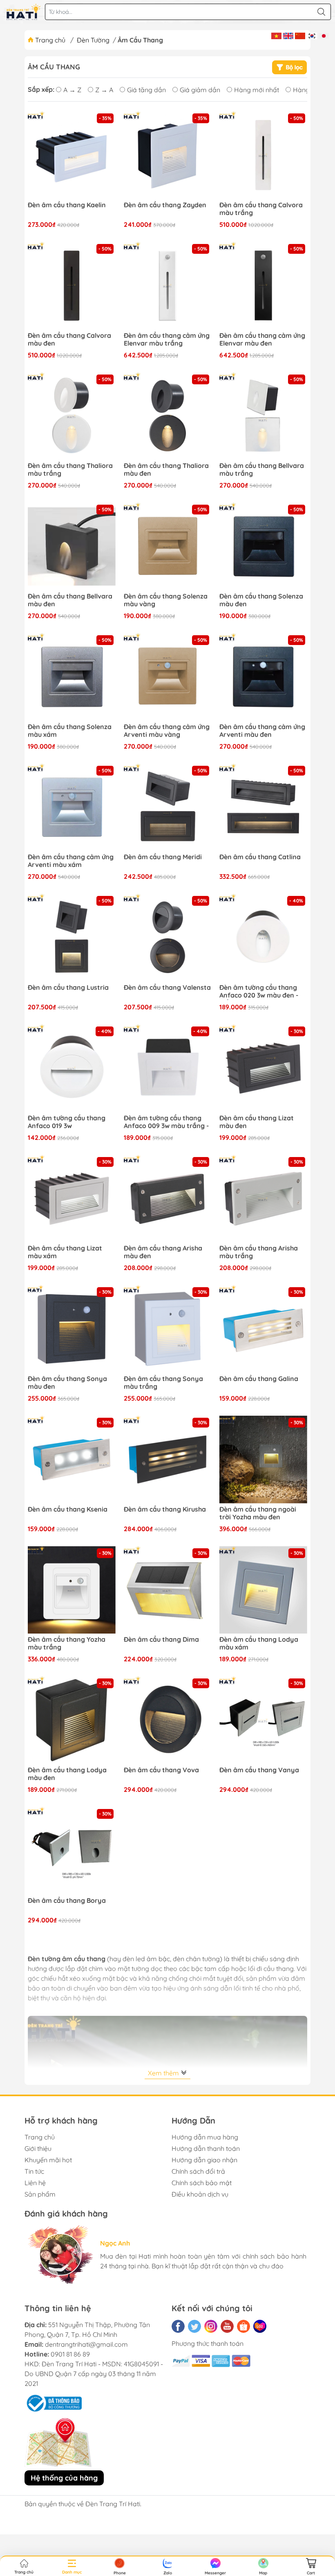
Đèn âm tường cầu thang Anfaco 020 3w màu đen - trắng (259, 992)
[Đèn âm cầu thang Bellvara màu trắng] (263, 416)
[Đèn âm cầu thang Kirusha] (168, 1460)
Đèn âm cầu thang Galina (259, 1379)
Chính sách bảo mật (202, 2183)
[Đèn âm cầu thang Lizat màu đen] (263, 1068)
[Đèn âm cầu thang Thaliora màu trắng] (72, 416)
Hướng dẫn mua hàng (205, 2137)
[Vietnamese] (276, 35)
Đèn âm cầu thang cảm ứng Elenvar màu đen (262, 339)
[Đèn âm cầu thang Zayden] (168, 155)
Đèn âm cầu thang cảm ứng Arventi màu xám (71, 861)
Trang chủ (50, 40)
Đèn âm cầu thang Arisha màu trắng (259, 1252)
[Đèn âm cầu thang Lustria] (72, 938)
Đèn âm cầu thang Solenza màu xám (70, 731)
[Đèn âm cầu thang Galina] (263, 1329)
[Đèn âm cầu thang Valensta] (168, 938)
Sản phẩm (40, 2194)
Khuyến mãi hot (48, 2160)
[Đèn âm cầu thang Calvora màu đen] (72, 286)
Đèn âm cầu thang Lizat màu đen (257, 1122)
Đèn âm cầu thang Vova (161, 1770)
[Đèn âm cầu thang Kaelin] (72, 155)
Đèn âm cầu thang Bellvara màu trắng (262, 470)
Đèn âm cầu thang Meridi (163, 857)
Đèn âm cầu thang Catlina (260, 857)
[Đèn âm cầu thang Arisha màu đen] (168, 1199)
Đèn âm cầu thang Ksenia (68, 1509)
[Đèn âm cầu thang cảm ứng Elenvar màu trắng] (168, 286)
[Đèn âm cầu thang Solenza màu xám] (72, 677)
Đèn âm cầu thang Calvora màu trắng (261, 209)
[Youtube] (227, 2326)
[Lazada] (260, 2326)
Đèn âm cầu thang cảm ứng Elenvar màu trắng (167, 339)
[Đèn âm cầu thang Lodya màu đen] (72, 1720)
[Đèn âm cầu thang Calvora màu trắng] (263, 155)
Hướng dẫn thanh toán (206, 2148)
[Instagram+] (211, 2326)
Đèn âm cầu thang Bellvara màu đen (70, 600)
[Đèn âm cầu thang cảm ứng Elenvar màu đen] (263, 286)
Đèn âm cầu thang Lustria (68, 988)
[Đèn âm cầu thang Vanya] (263, 1720)
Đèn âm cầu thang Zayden (165, 205)
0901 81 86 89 (70, 2354)
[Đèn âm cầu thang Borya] (72, 1851)
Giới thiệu (38, 2148)
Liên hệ (35, 2183)
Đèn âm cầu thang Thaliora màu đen (166, 470)
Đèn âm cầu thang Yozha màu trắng (67, 1643)
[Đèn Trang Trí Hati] (23, 12)
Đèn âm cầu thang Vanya (259, 1770)
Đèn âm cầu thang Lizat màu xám (65, 1252)
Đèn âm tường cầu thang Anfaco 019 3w (67, 1122)
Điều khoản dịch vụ (200, 2194)
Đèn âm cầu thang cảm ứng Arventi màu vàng (167, 731)
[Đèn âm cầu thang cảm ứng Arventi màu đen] (263, 677)
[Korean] (312, 35)
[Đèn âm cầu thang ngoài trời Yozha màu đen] (263, 1460)
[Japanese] (324, 35)
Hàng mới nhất (257, 90)
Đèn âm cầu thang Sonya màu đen (67, 1383)
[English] (288, 35)
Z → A (104, 90)
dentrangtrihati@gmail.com (86, 2344)
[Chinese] (300, 35)
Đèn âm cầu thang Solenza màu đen (261, 600)
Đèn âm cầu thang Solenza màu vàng (166, 600)
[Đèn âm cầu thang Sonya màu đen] (72, 1329)
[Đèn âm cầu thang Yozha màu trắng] (72, 1590)
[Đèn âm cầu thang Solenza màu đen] (263, 546)
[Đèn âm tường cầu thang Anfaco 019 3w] (72, 1068)
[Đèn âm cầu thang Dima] (168, 1590)
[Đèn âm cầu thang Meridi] (168, 808)
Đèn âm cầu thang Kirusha (165, 1509)
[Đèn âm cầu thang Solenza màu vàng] (168, 546)
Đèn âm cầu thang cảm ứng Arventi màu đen (262, 731)
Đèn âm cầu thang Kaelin (67, 205)
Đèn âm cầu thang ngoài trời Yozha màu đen (258, 1513)
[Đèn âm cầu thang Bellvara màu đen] (72, 546)
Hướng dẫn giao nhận (204, 2160)
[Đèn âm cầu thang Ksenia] (72, 1460)
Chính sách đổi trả (198, 2171)
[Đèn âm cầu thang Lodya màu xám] (263, 1590)
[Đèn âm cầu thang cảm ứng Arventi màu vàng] (168, 677)
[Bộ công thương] (53, 2402)
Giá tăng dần (146, 90)
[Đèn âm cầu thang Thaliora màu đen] (168, 416)
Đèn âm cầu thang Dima (161, 1639)
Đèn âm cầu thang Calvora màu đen (69, 339)
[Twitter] (194, 2326)
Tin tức (34, 2171)
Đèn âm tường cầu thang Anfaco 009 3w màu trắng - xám (166, 1122)
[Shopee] (243, 2326)
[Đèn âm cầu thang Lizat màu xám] (72, 1199)
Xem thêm (164, 2073)
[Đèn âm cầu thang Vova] (168, 1720)
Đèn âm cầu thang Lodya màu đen (67, 1774)
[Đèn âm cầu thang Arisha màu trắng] (263, 1199)
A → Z (72, 90)
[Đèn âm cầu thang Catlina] (263, 808)
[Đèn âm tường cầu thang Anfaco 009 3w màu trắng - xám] (168, 1068)
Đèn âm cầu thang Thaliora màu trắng (70, 470)
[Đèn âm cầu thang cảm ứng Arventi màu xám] (72, 808)
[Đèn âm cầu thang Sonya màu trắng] (168, 1329)
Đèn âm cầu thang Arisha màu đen (163, 1252)
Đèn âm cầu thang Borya (67, 1901)
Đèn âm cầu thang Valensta (167, 988)
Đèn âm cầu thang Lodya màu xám (259, 1643)
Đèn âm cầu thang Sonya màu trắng (163, 1383)
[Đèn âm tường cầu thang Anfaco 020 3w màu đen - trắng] (263, 938)
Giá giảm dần (200, 90)
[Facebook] (178, 2326)
